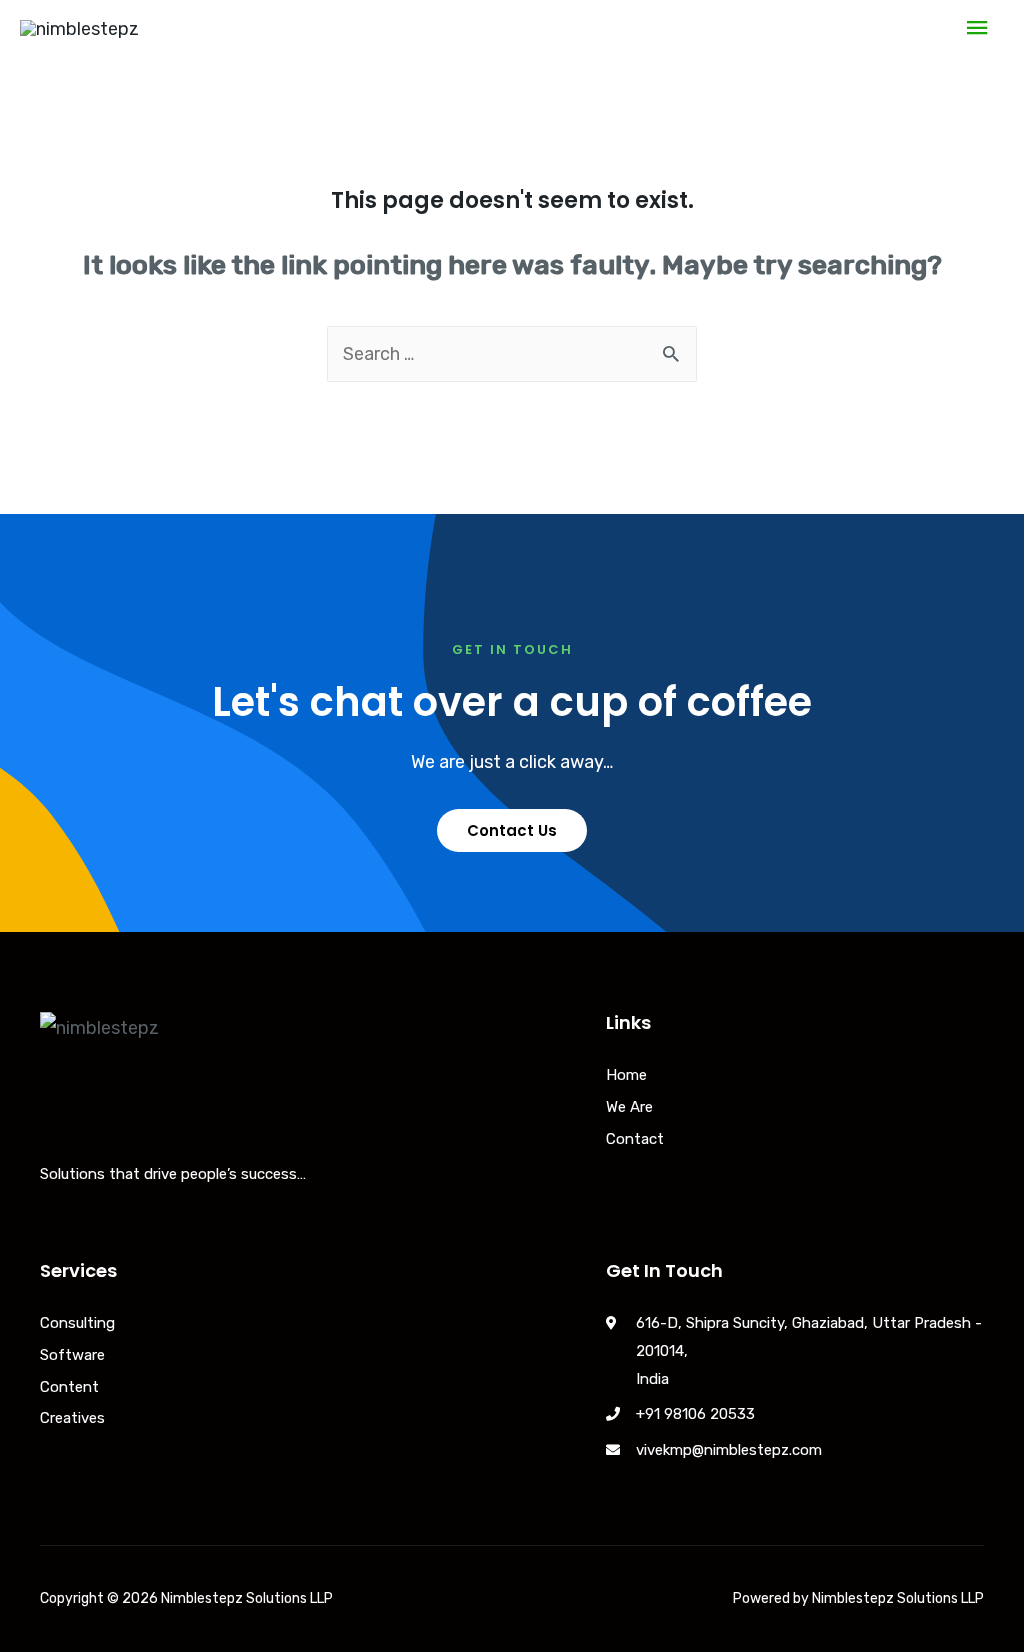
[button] (512, 830)
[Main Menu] (977, 28)
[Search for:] (512, 354)
